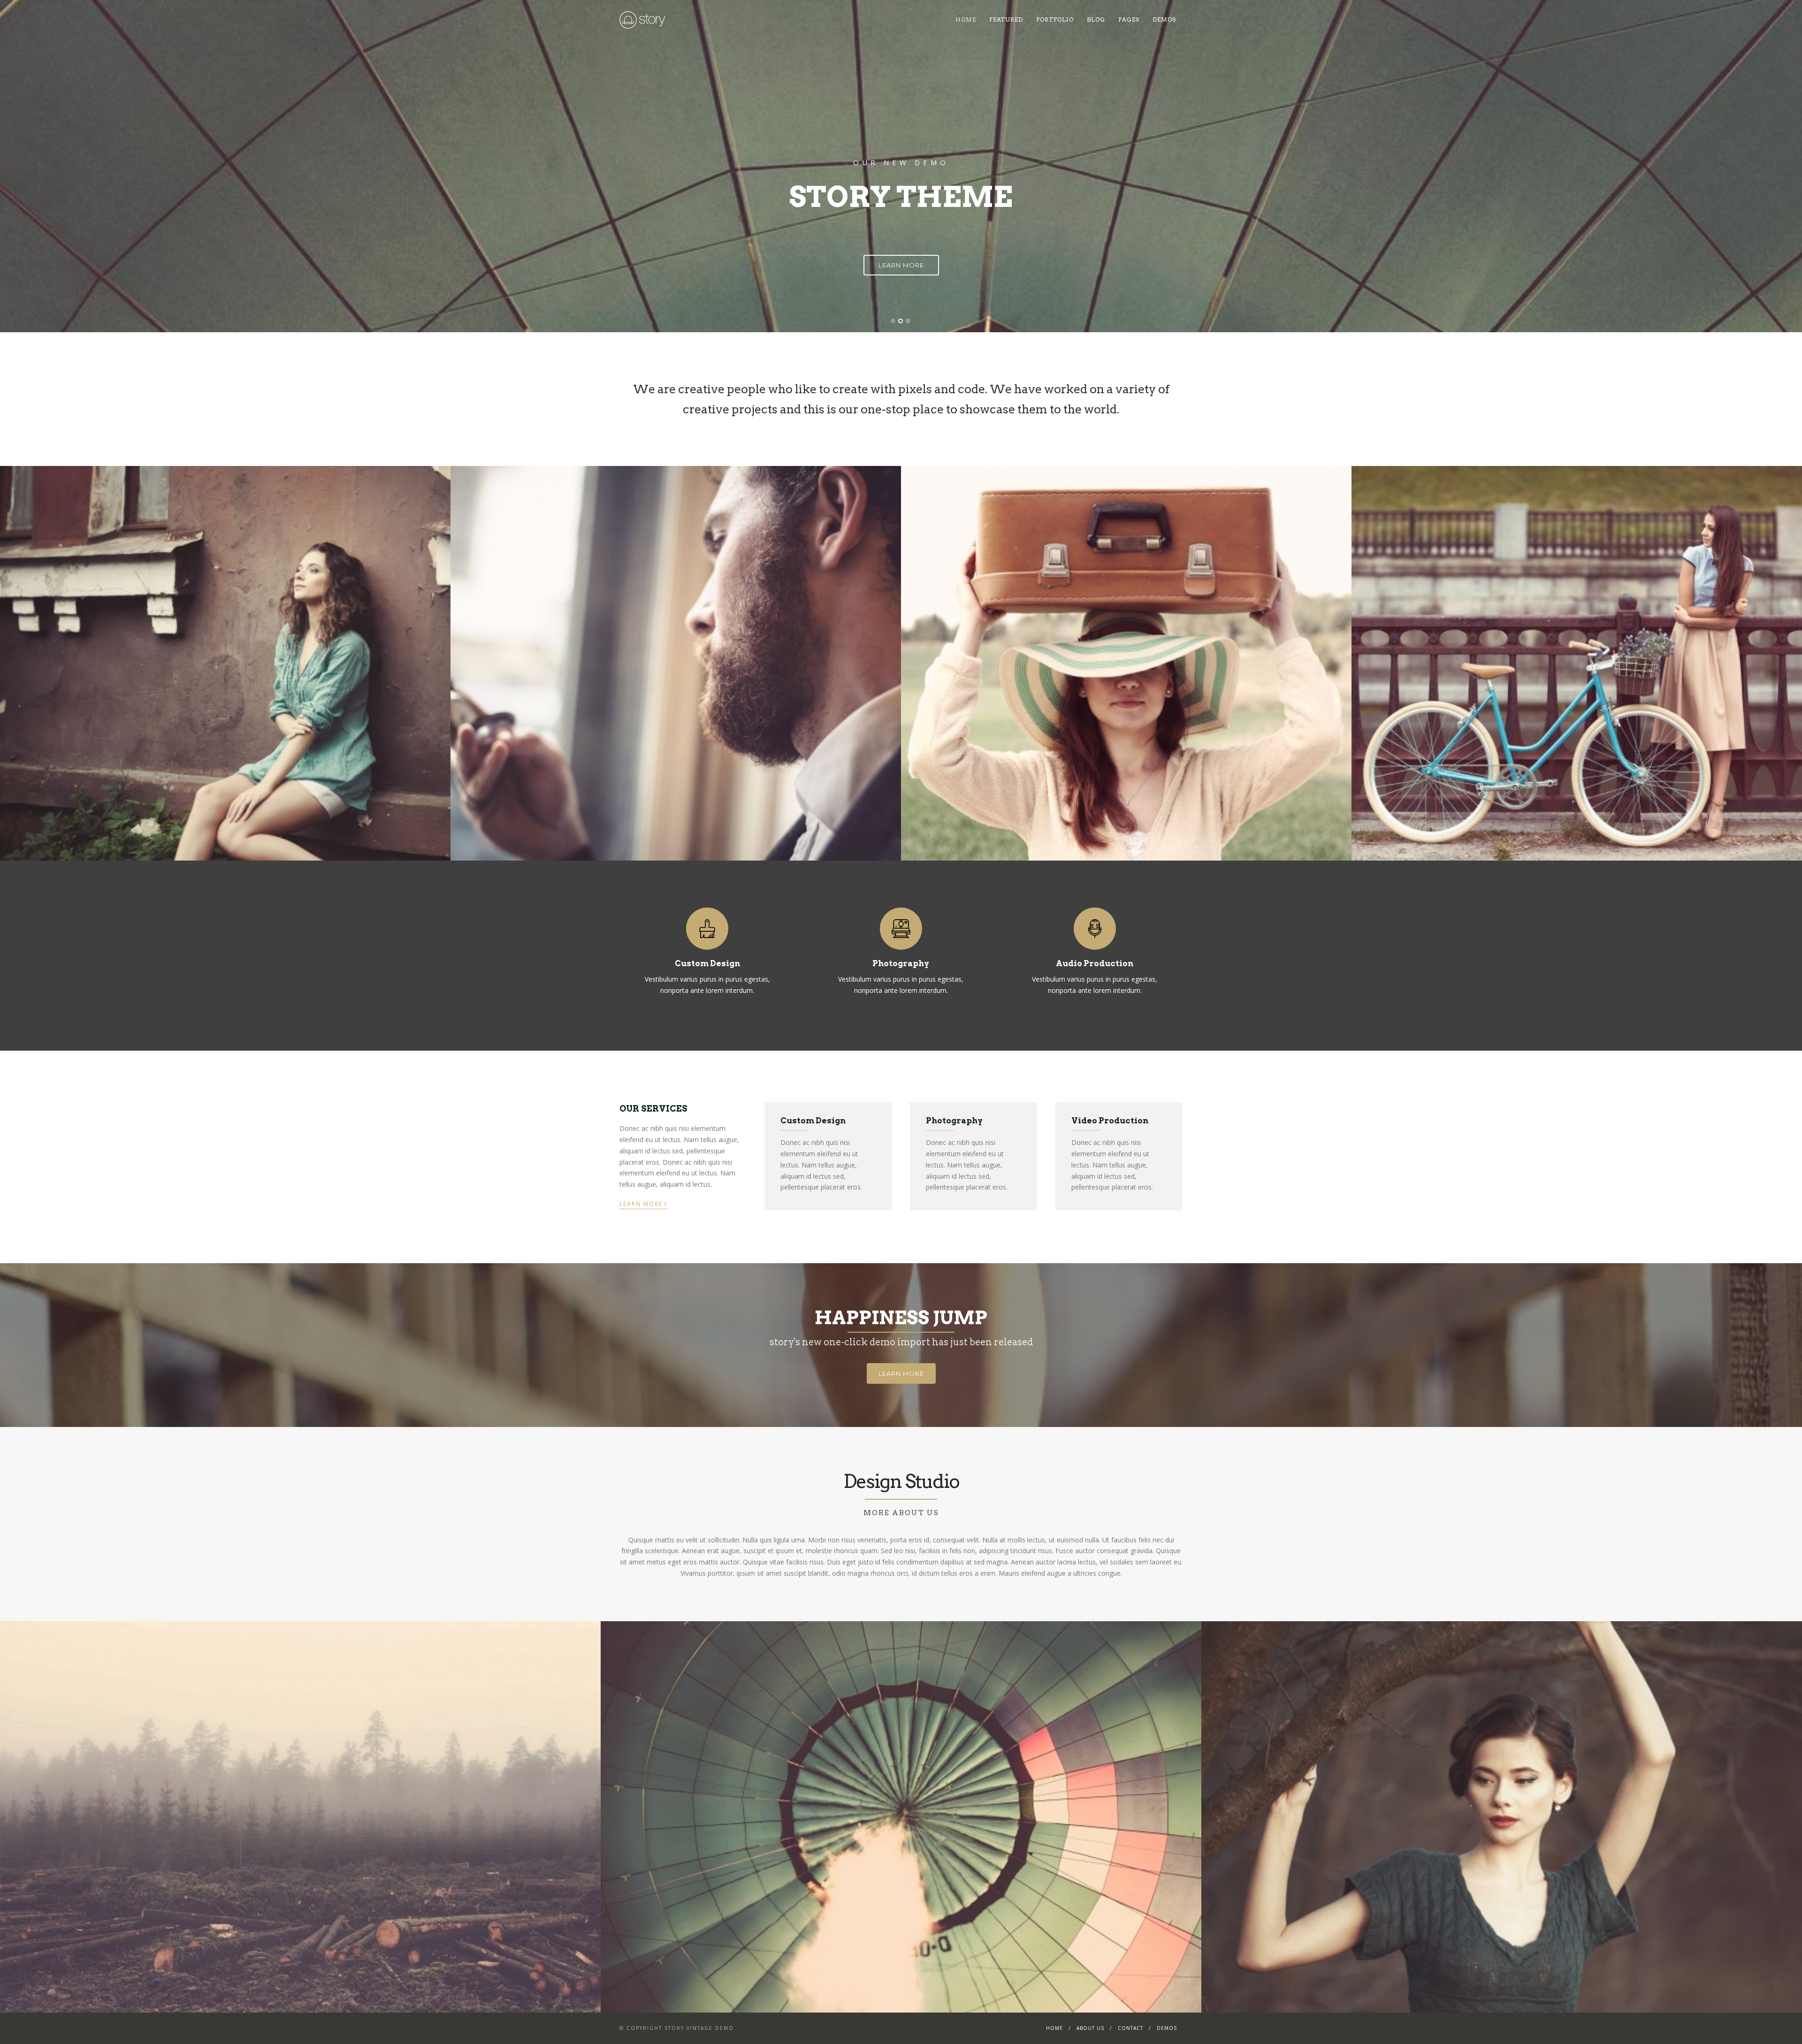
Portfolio (1055, 19)
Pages (1129, 19)
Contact (1130, 2028)
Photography (901, 963)
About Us (1090, 2028)
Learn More (643, 1203)
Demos (1164, 19)
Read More (901, 228)
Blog (1096, 19)
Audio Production (1095, 963)
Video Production (1110, 1121)
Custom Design (707, 963)
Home (966, 19)
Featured (1006, 19)
